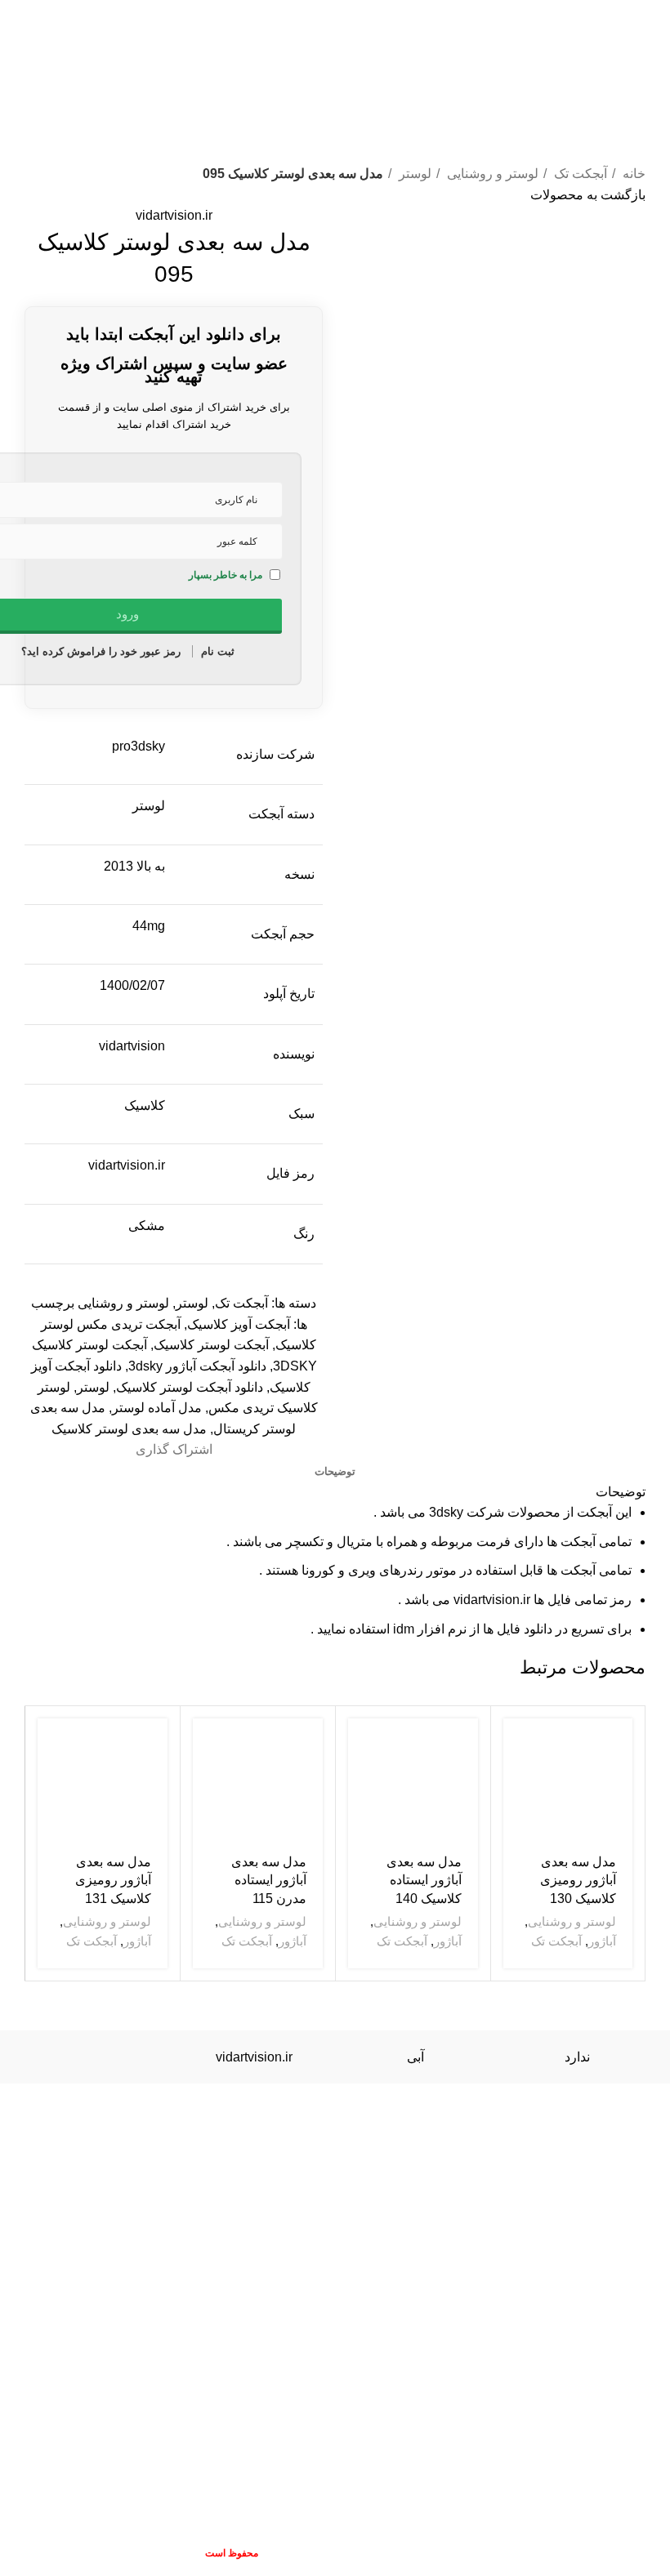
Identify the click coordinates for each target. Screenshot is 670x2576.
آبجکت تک (579, 174)
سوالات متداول (66, 2125)
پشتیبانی (632, 2144)
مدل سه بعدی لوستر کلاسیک (129, 1429)
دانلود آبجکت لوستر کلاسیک (190, 1387)
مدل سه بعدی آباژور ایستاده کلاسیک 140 (424, 1880)
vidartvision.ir (174, 215)
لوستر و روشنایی (491, 174)
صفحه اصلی (337, 2125)
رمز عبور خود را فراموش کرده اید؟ (101, 651)
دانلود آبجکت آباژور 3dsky (197, 1366)
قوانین (211, 2125)
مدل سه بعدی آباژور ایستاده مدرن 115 (269, 1880)
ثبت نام (218, 651)
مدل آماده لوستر (157, 1408)
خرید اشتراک (150, 2125)
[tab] (335, 1472)
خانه (632, 174)
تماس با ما (266, 2125)
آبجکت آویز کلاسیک (239, 1324)
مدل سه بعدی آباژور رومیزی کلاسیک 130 (578, 1880)
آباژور (602, 1941)
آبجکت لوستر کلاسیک (211, 1345)
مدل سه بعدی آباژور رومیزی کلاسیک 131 (113, 1880)
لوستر (413, 174)
